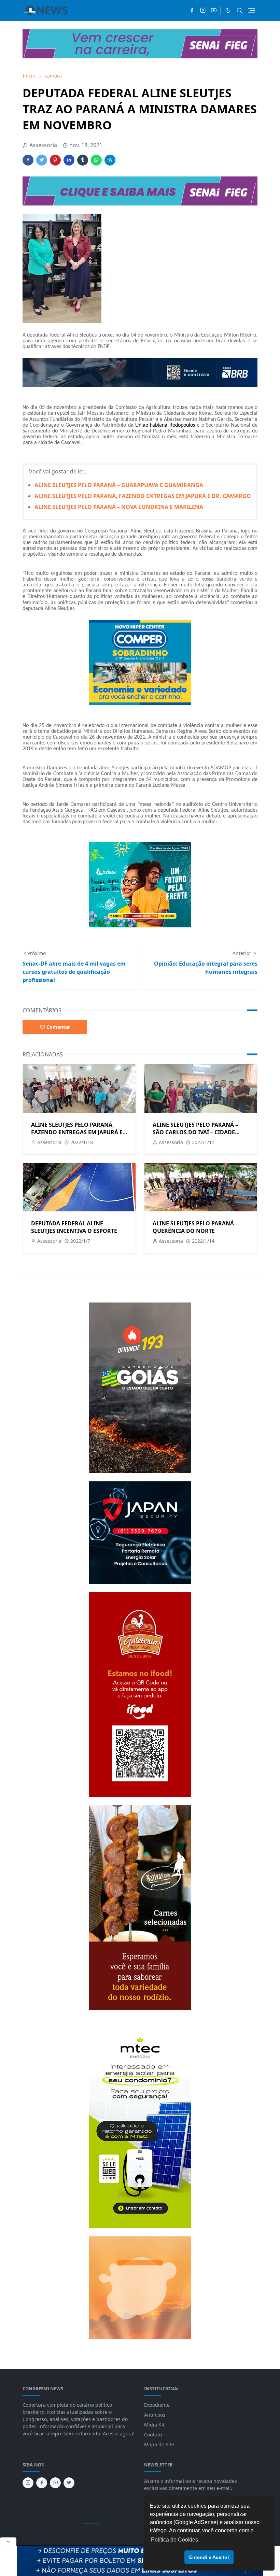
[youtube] (214, 11)
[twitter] (69, 2483)
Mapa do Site (159, 2444)
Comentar (58, 1027)
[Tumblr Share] (83, 160)
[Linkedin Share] (69, 160)
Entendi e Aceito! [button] (209, 2557)
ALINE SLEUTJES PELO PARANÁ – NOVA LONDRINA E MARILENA (119, 507)
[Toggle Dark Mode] (228, 10)
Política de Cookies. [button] (175, 2540)
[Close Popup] (8, 2542)
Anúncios (155, 2415)
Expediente (157, 2405)
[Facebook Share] (28, 160)
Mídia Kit (154, 2425)
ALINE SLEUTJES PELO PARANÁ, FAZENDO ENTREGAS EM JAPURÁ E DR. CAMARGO (143, 496)
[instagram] (203, 11)
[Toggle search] (240, 11)
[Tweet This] (42, 160)
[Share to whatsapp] (96, 160)
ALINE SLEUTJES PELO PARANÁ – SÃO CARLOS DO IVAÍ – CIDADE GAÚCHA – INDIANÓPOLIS (195, 1132)
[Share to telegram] (110, 160)
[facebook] (192, 11)
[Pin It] (55, 160)
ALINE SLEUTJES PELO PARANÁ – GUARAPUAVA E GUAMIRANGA (119, 485)
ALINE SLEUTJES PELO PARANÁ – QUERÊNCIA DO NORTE (195, 1227)
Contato (153, 2435)
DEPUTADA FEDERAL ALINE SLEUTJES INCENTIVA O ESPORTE (74, 1227)
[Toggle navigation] (252, 11)
